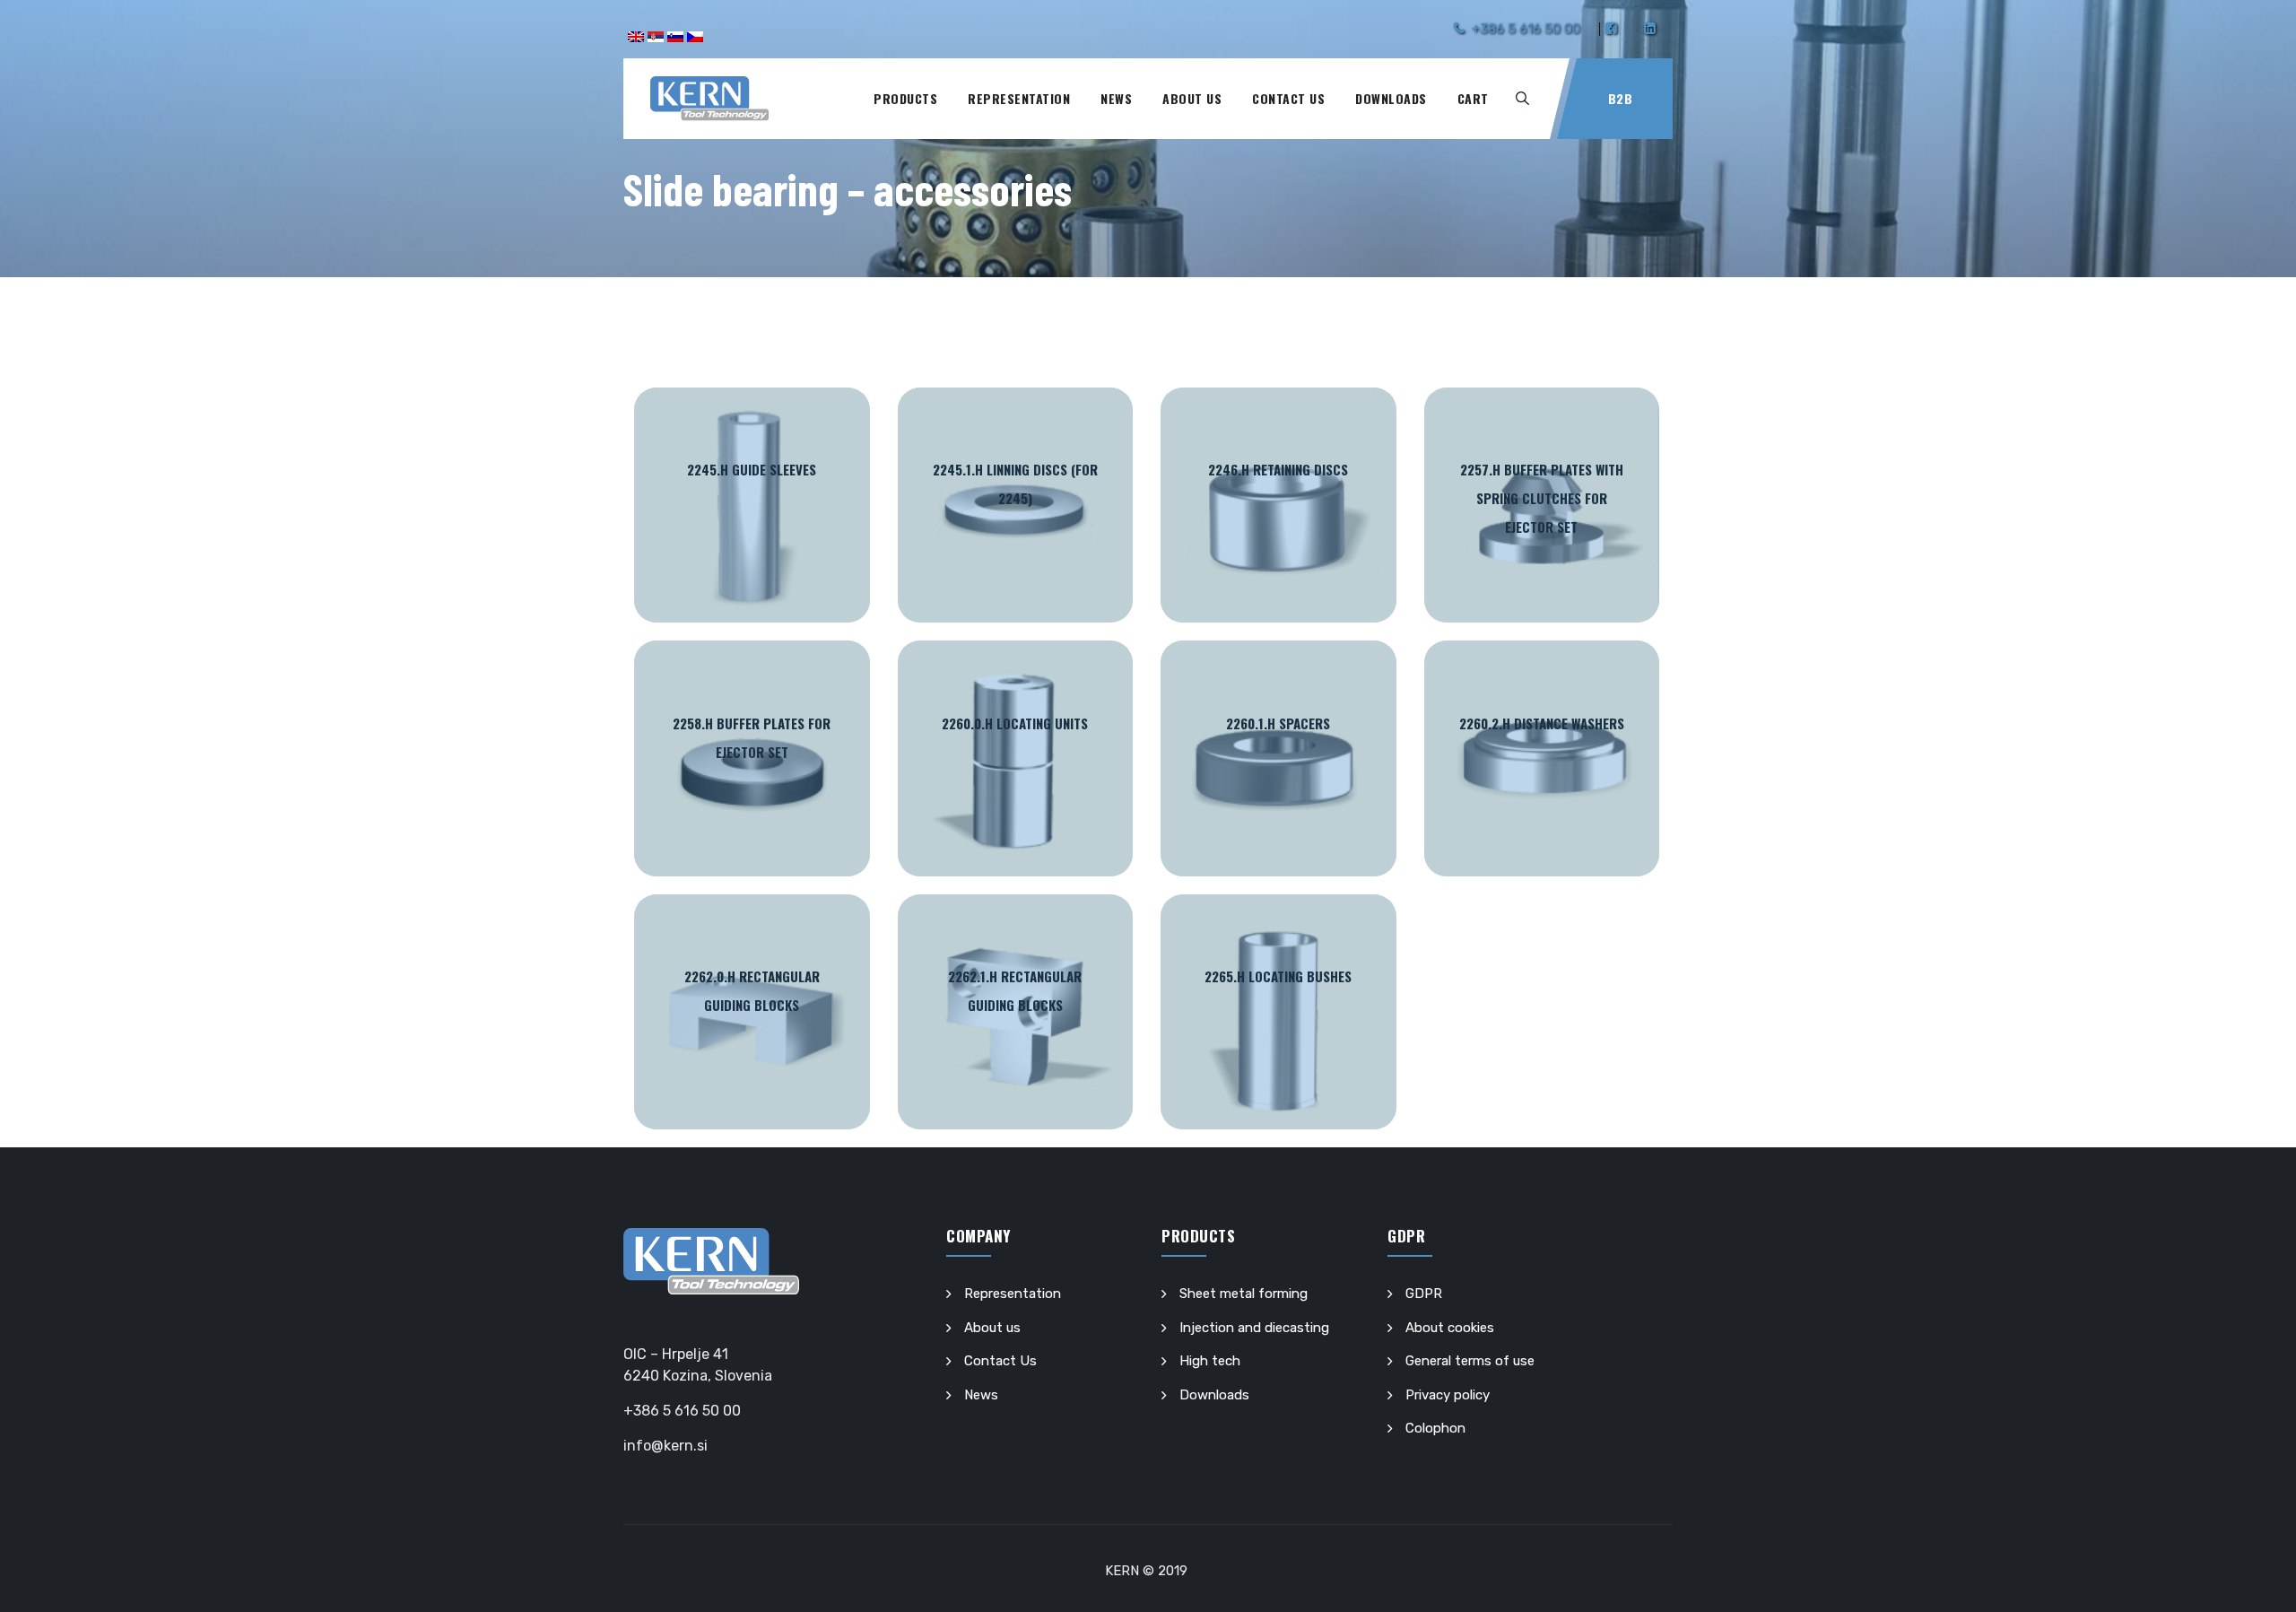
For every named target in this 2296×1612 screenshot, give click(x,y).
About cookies (1450, 1328)
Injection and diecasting (1254, 1328)
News (1116, 98)
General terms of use (1470, 1361)
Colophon (1435, 1428)
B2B (1621, 98)
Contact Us (1288, 98)
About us (1192, 98)
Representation (1019, 98)
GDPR (1424, 1294)
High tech (1210, 1361)
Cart (1473, 98)
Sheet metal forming (1244, 1294)
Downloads (1391, 98)
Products (905, 98)
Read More (752, 505)
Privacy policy (1448, 1395)
